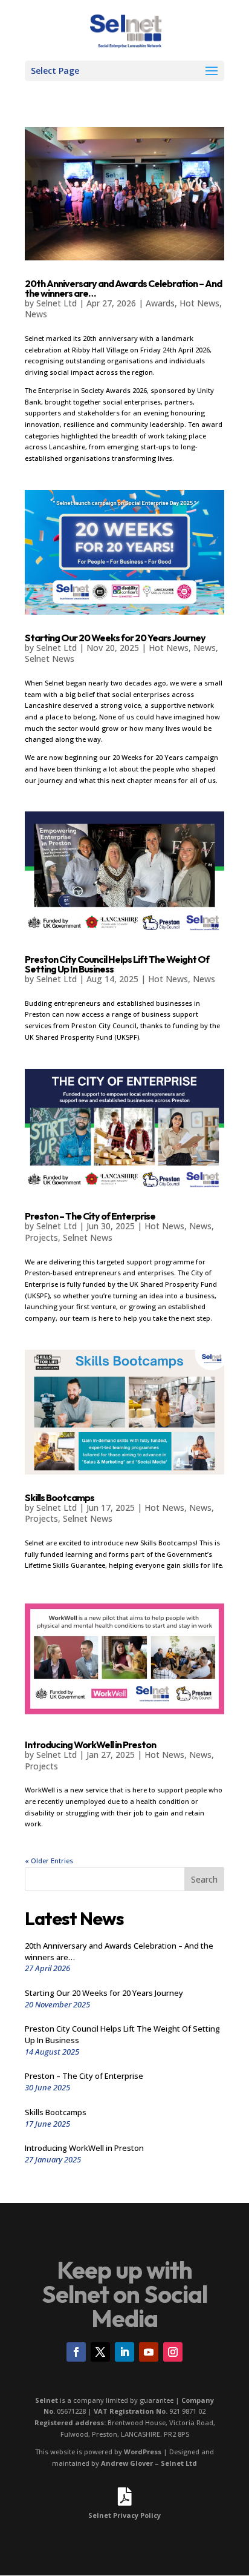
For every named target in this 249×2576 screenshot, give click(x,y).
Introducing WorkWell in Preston (90, 1745)
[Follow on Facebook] (76, 2352)
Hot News (199, 303)
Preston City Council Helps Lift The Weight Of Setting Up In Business (117, 964)
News (36, 314)
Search (204, 1879)
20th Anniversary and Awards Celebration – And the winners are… (123, 288)
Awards (160, 303)
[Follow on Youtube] (149, 2352)
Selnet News (50, 659)
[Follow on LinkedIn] (124, 2352)
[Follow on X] (100, 2352)
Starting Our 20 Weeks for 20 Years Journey (115, 638)
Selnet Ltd (57, 303)
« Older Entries (49, 1861)
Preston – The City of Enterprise (90, 1216)
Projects (41, 1237)
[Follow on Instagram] (173, 2352)
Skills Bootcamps (60, 1498)
